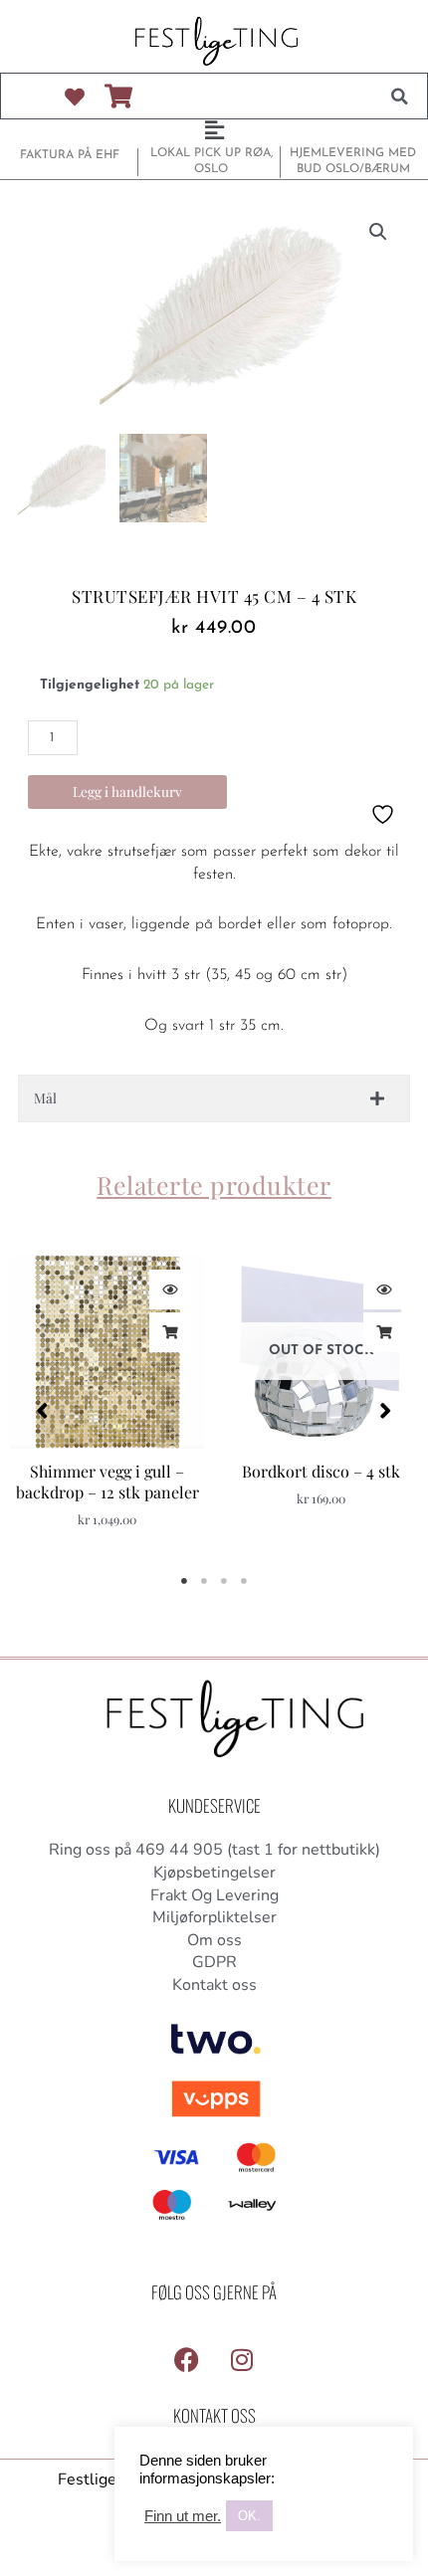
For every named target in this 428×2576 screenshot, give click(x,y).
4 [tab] (244, 1581)
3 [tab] (224, 1581)
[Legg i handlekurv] (169, 1332)
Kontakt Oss (214, 2415)
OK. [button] (249, 2516)
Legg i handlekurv (127, 791)
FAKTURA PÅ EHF (70, 155)
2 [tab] (204, 1581)
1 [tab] (184, 1581)
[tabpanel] (107, 1401)
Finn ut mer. (183, 2516)
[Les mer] (383, 1332)
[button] (399, 97)
